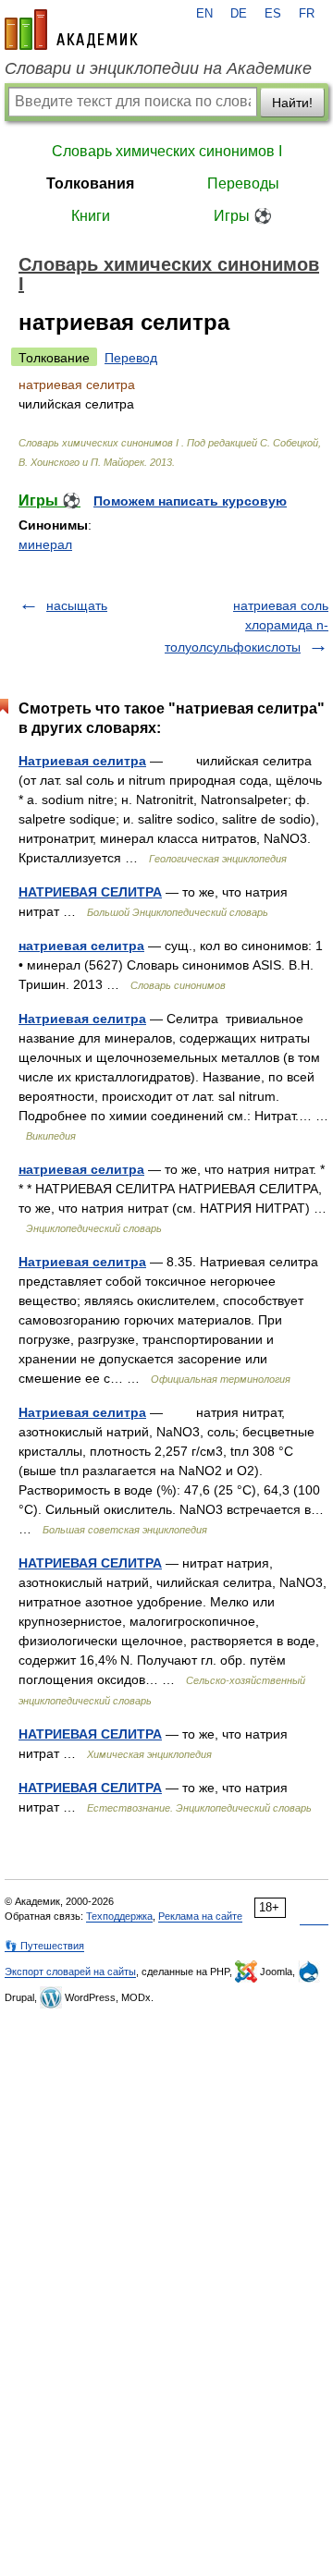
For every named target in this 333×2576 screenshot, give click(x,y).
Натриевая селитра (82, 761)
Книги (91, 216)
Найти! (292, 103)
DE (239, 14)
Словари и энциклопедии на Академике (158, 68)
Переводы (243, 183)
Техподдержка (119, 1916)
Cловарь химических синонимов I (167, 151)
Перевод (131, 358)
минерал (45, 544)
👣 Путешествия (44, 1946)
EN (204, 14)
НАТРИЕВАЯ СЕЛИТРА (90, 892)
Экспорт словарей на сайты (70, 1972)
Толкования (90, 183)
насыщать (77, 605)
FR (307, 14)
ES (273, 14)
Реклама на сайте (200, 1916)
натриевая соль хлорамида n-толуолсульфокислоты (247, 626)
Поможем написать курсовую (190, 501)
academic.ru (71, 30)
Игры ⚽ (243, 216)
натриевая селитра (81, 946)
